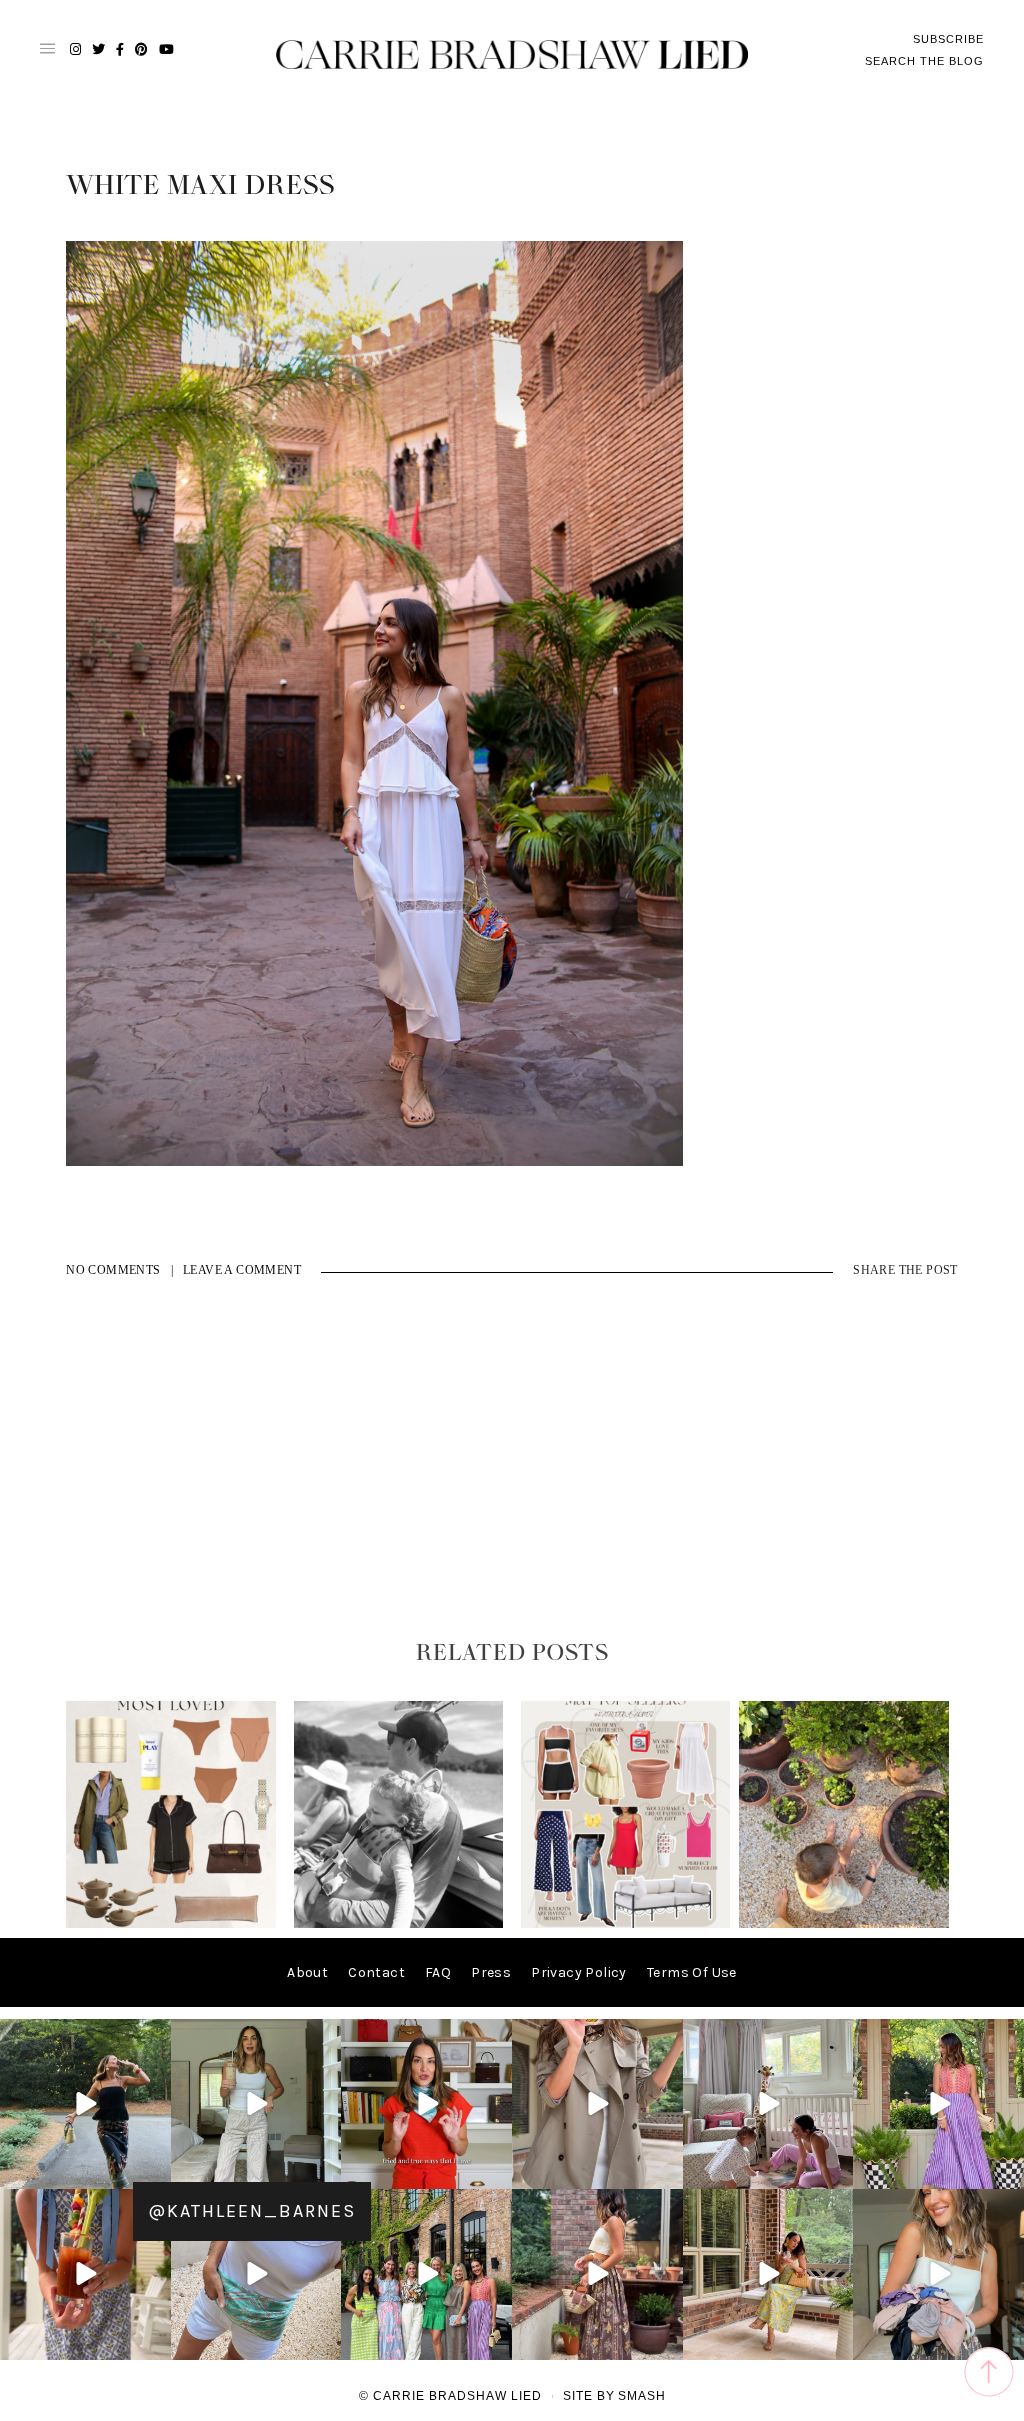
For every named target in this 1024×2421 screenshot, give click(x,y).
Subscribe (948, 39)
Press (491, 1972)
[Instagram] (153, 2170)
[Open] (85, 2104)
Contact (376, 1972)
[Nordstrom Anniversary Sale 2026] (171, 1923)
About (307, 1972)
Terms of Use (692, 1972)
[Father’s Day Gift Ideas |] (399, 1923)
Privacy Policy (579, 1972)
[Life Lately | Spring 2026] (844, 1923)
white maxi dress (200, 186)
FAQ (438, 1972)
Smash (642, 2396)
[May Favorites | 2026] (626, 1923)
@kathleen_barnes (252, 2211)
